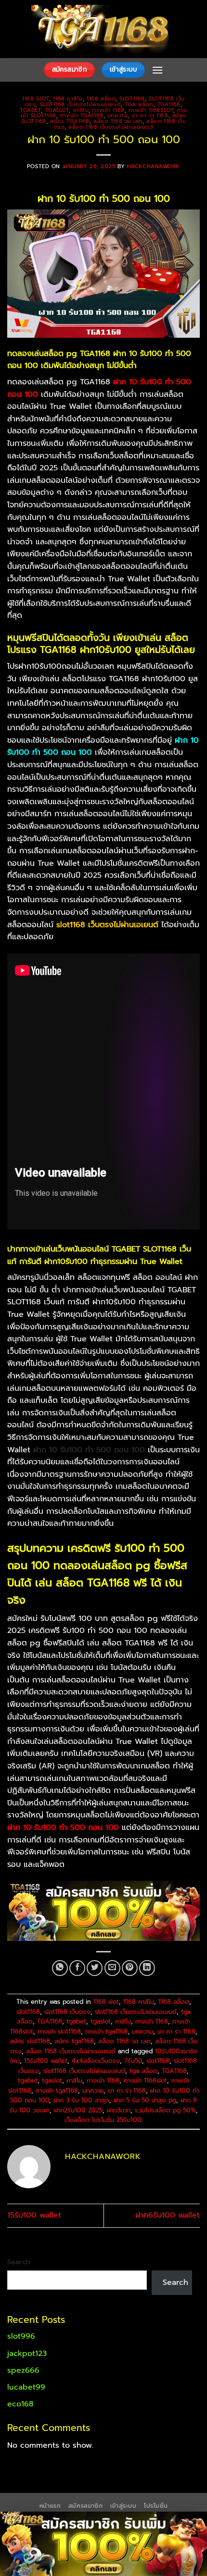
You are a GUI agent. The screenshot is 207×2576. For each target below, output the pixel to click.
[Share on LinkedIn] (147, 1968)
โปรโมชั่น (156, 2506)
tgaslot (57, 110)
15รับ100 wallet (46, 2061)
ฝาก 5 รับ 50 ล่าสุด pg (145, 2100)
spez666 (23, 2370)
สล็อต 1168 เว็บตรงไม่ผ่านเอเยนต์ (111, 127)
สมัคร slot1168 (30, 2041)
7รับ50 (133, 2061)
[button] (157, 70)
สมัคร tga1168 (70, 121)
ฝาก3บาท (119, 2110)
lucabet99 (26, 2387)
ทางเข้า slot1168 (59, 2031)
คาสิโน (81, 110)
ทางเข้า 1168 (108, 110)
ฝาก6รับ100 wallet (168, 2215)
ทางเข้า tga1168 (82, 116)
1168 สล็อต (101, 99)
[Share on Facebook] (77, 1968)
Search (19, 2262)
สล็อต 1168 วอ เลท (118, 121)
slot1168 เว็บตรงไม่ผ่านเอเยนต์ (81, 104)
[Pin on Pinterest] (130, 1968)
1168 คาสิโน (68, 99)
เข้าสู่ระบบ (123, 2506)
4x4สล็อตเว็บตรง (96, 2061)
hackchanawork (154, 166)
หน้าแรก (50, 2506)
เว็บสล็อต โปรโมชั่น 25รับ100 (103, 2120)
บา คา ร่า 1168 (150, 116)
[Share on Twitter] (95, 1968)
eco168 (20, 2404)
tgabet (30, 110)
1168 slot (36, 99)
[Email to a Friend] (112, 1968)
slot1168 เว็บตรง (67, 2012)
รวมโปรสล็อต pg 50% (165, 2110)
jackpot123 (27, 2354)
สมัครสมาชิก (86, 2506)
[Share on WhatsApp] (60, 1968)
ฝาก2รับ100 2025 (78, 2110)
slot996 (21, 2336)
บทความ (117, 116)
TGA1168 (169, 104)
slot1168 (132, 99)
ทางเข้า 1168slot (151, 110)
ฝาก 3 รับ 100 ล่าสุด (81, 2100)
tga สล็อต (139, 104)
